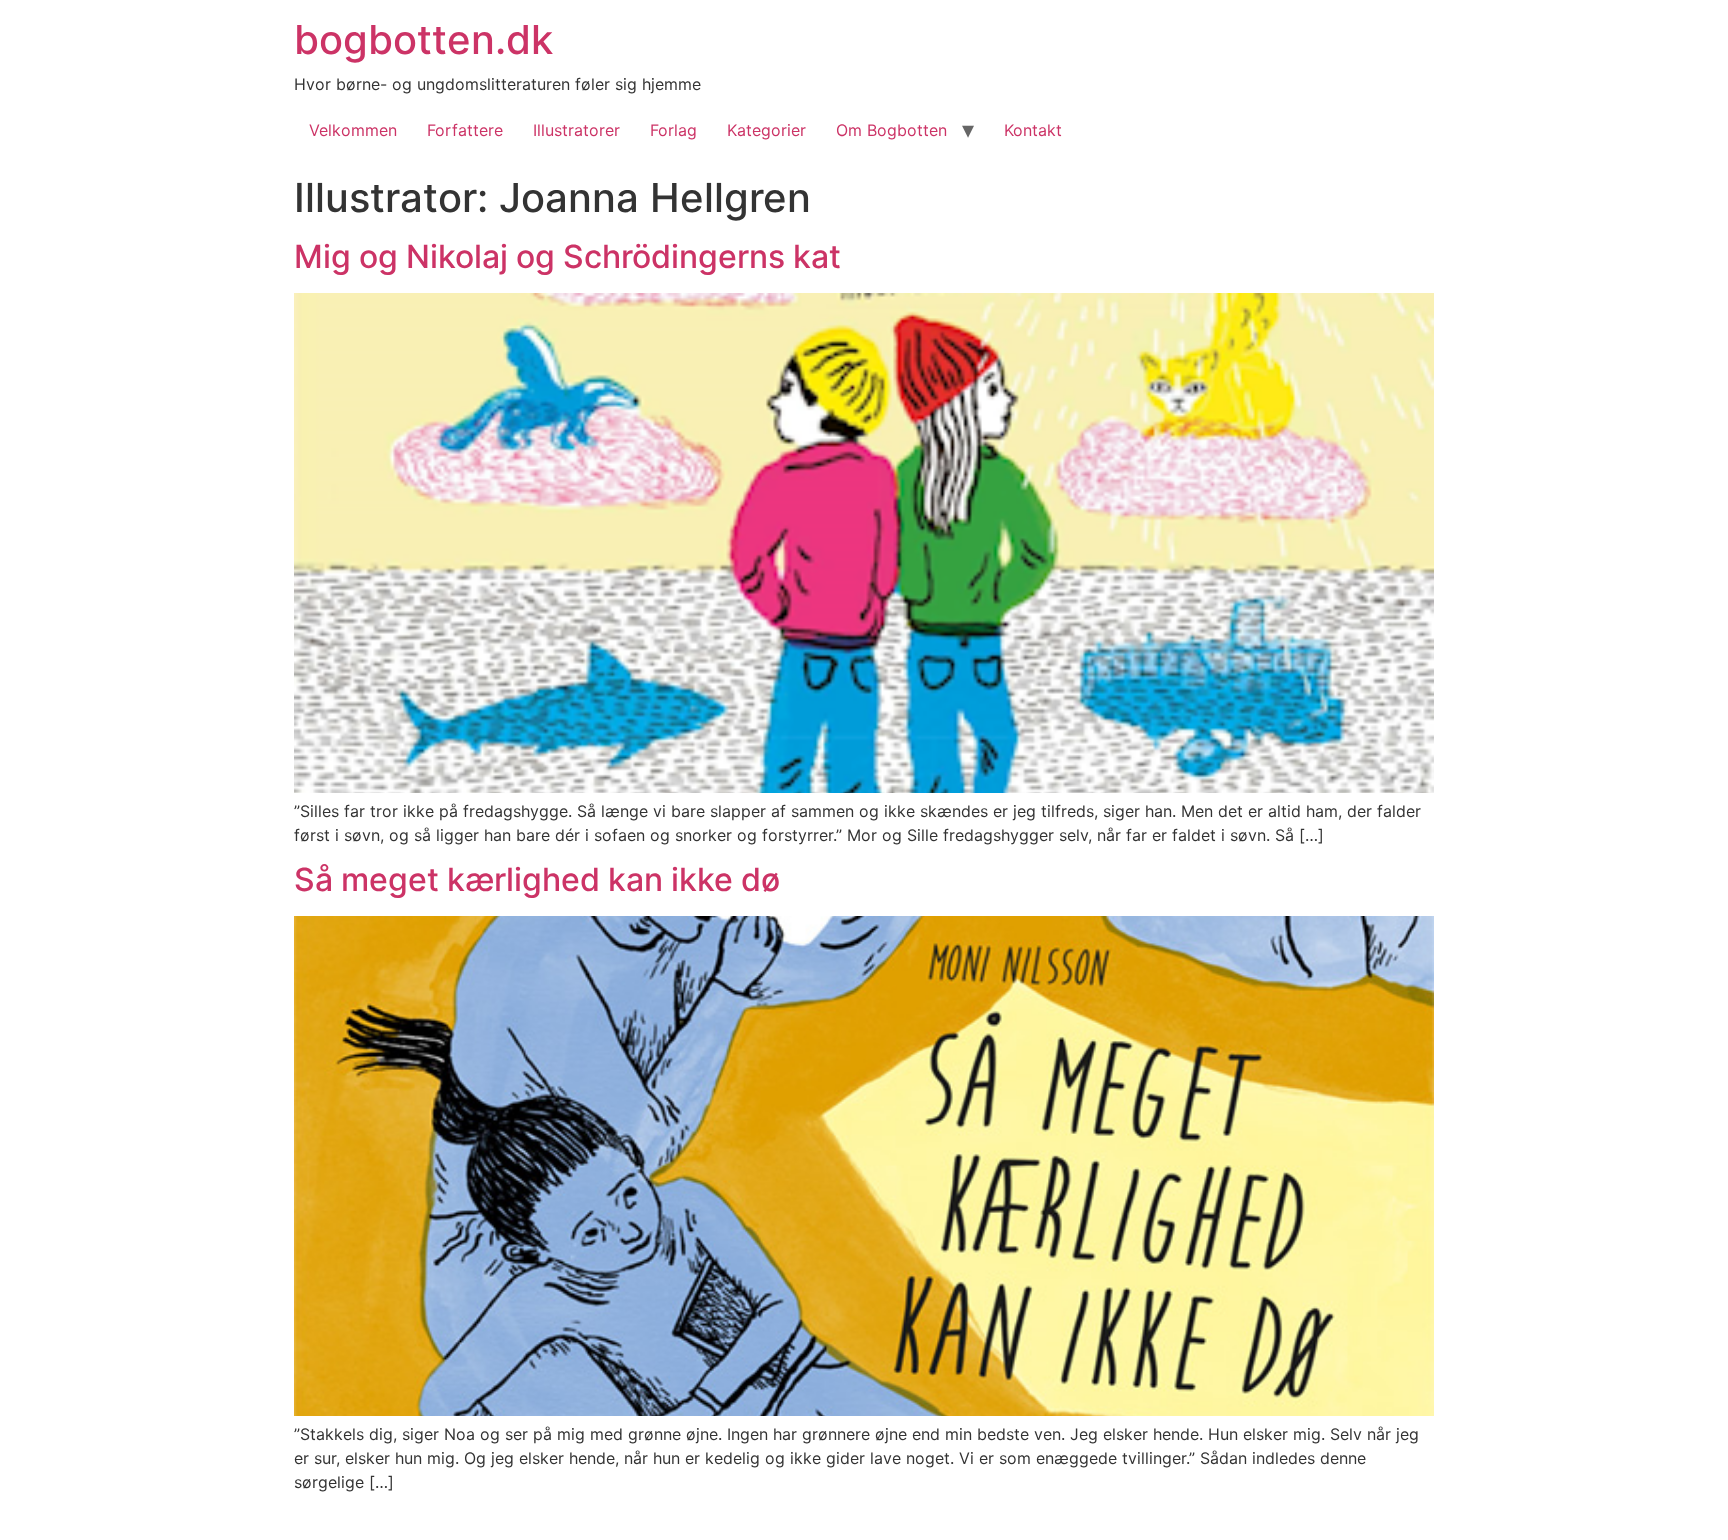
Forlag (673, 130)
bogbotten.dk (423, 39)
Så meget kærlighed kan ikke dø (537, 879)
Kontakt (1033, 130)
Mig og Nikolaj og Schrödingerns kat (567, 256)
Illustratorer (576, 130)
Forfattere (465, 130)
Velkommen (353, 130)
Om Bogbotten (891, 130)
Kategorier (766, 130)
